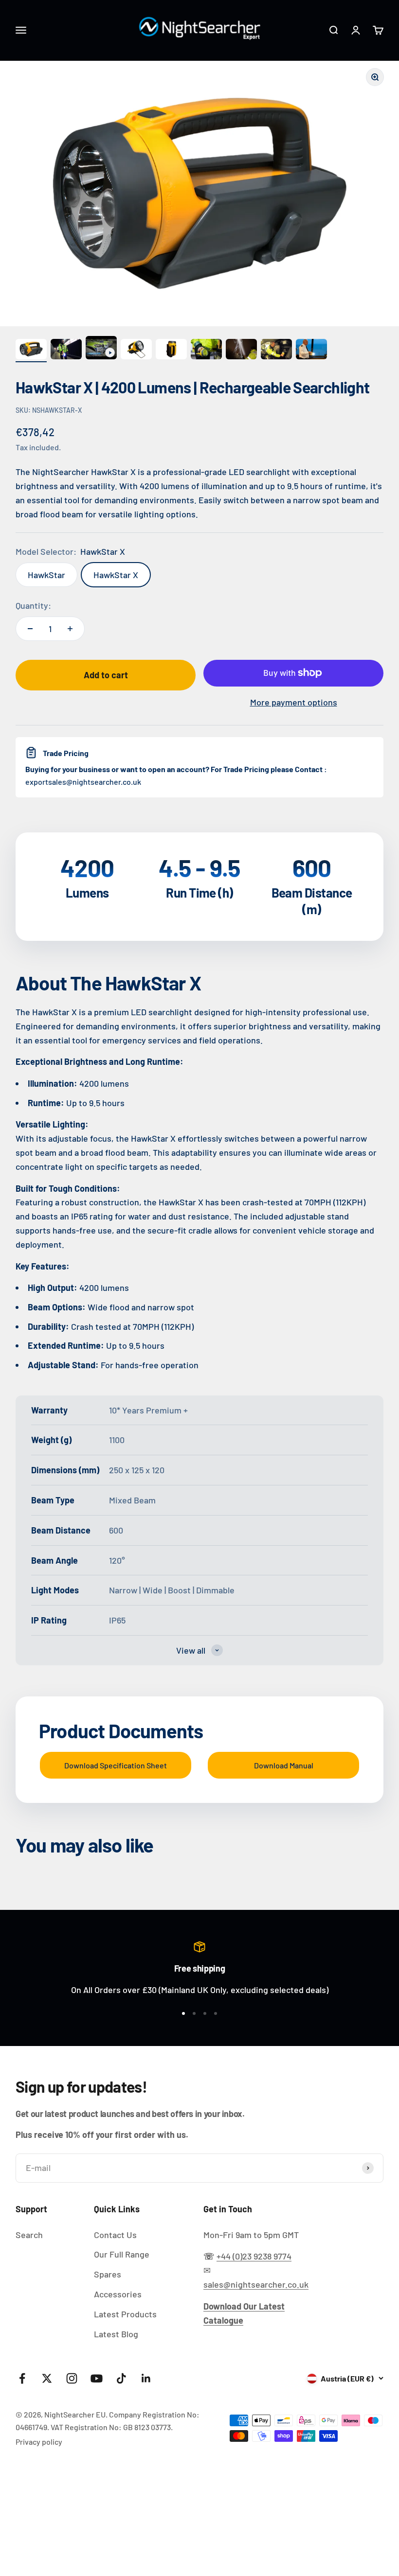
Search (29, 2235)
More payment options (294, 702)
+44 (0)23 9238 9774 (254, 2256)
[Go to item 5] (171, 351)
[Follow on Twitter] (47, 2378)
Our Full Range (122, 2254)
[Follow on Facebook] (22, 2378)
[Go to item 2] (66, 351)
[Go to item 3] (101, 349)
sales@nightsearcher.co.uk (256, 2284)
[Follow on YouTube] (97, 2378)
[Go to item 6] (206, 351)
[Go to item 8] (276, 351)
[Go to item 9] (311, 351)
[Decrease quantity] (30, 629)
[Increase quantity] (70, 629)
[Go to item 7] (241, 351)
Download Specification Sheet (116, 1765)
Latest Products (125, 2314)
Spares (108, 2274)
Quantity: (33, 605)
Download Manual (284, 1765)
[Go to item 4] (136, 351)
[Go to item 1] (31, 351)
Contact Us (115, 2235)
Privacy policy (39, 2442)
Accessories (118, 2294)
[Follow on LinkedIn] (146, 2378)
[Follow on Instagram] (72, 2378)
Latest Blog (116, 2334)
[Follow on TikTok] (121, 2378)
